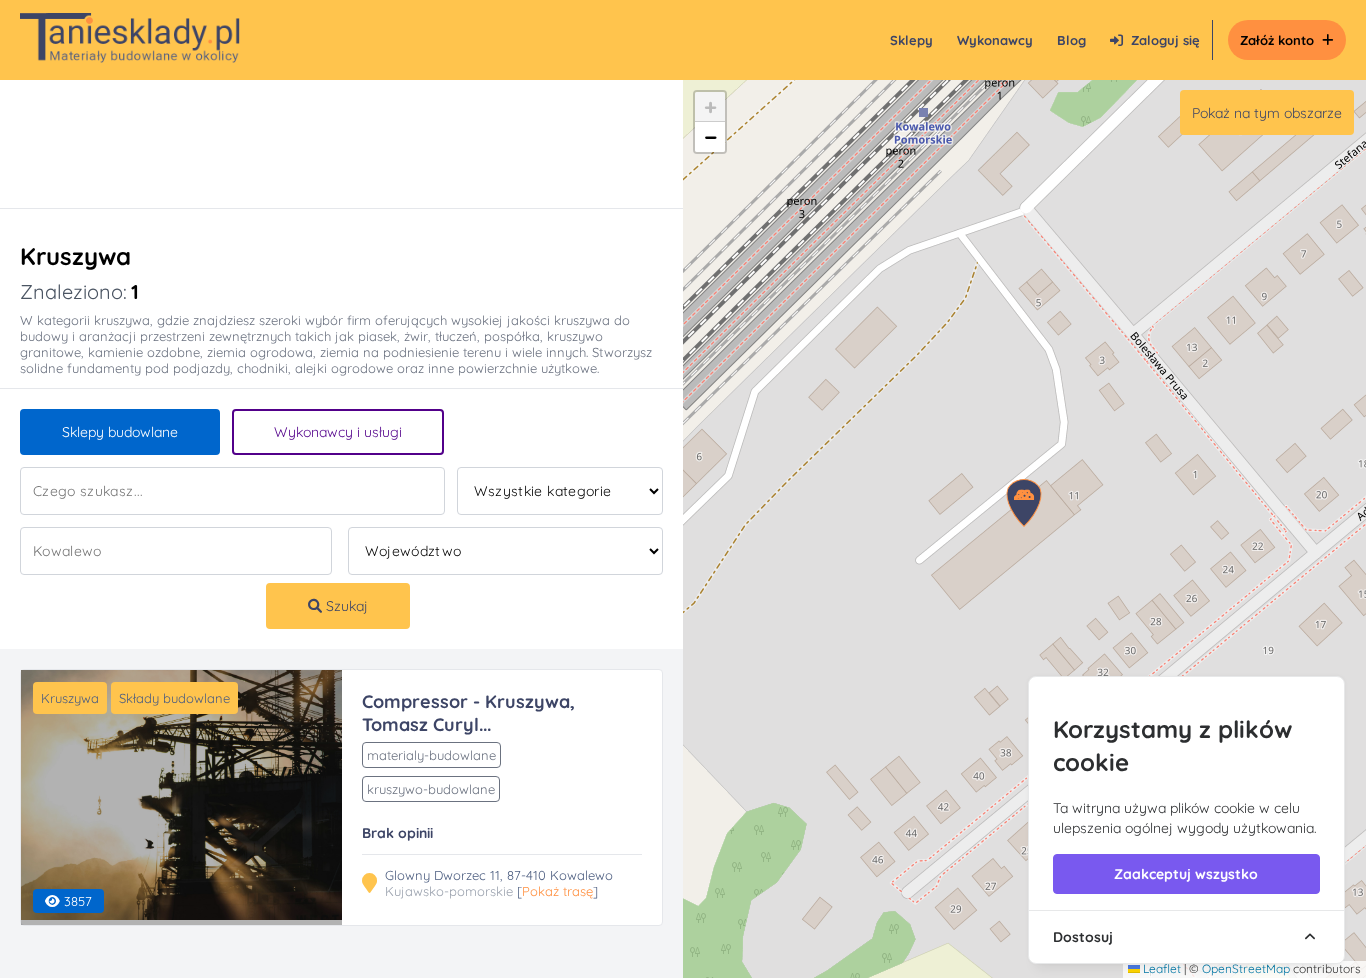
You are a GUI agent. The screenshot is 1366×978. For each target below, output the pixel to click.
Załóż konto (1277, 40)
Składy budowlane (174, 698)
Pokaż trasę (557, 891)
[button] (710, 107)
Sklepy (911, 40)
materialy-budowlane (431, 755)
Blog (1071, 40)
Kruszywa (70, 698)
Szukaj (345, 606)
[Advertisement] (321, 144)
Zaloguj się (1165, 40)
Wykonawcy (995, 40)
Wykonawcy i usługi (338, 432)
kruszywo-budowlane (431, 789)
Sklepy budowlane (120, 432)
